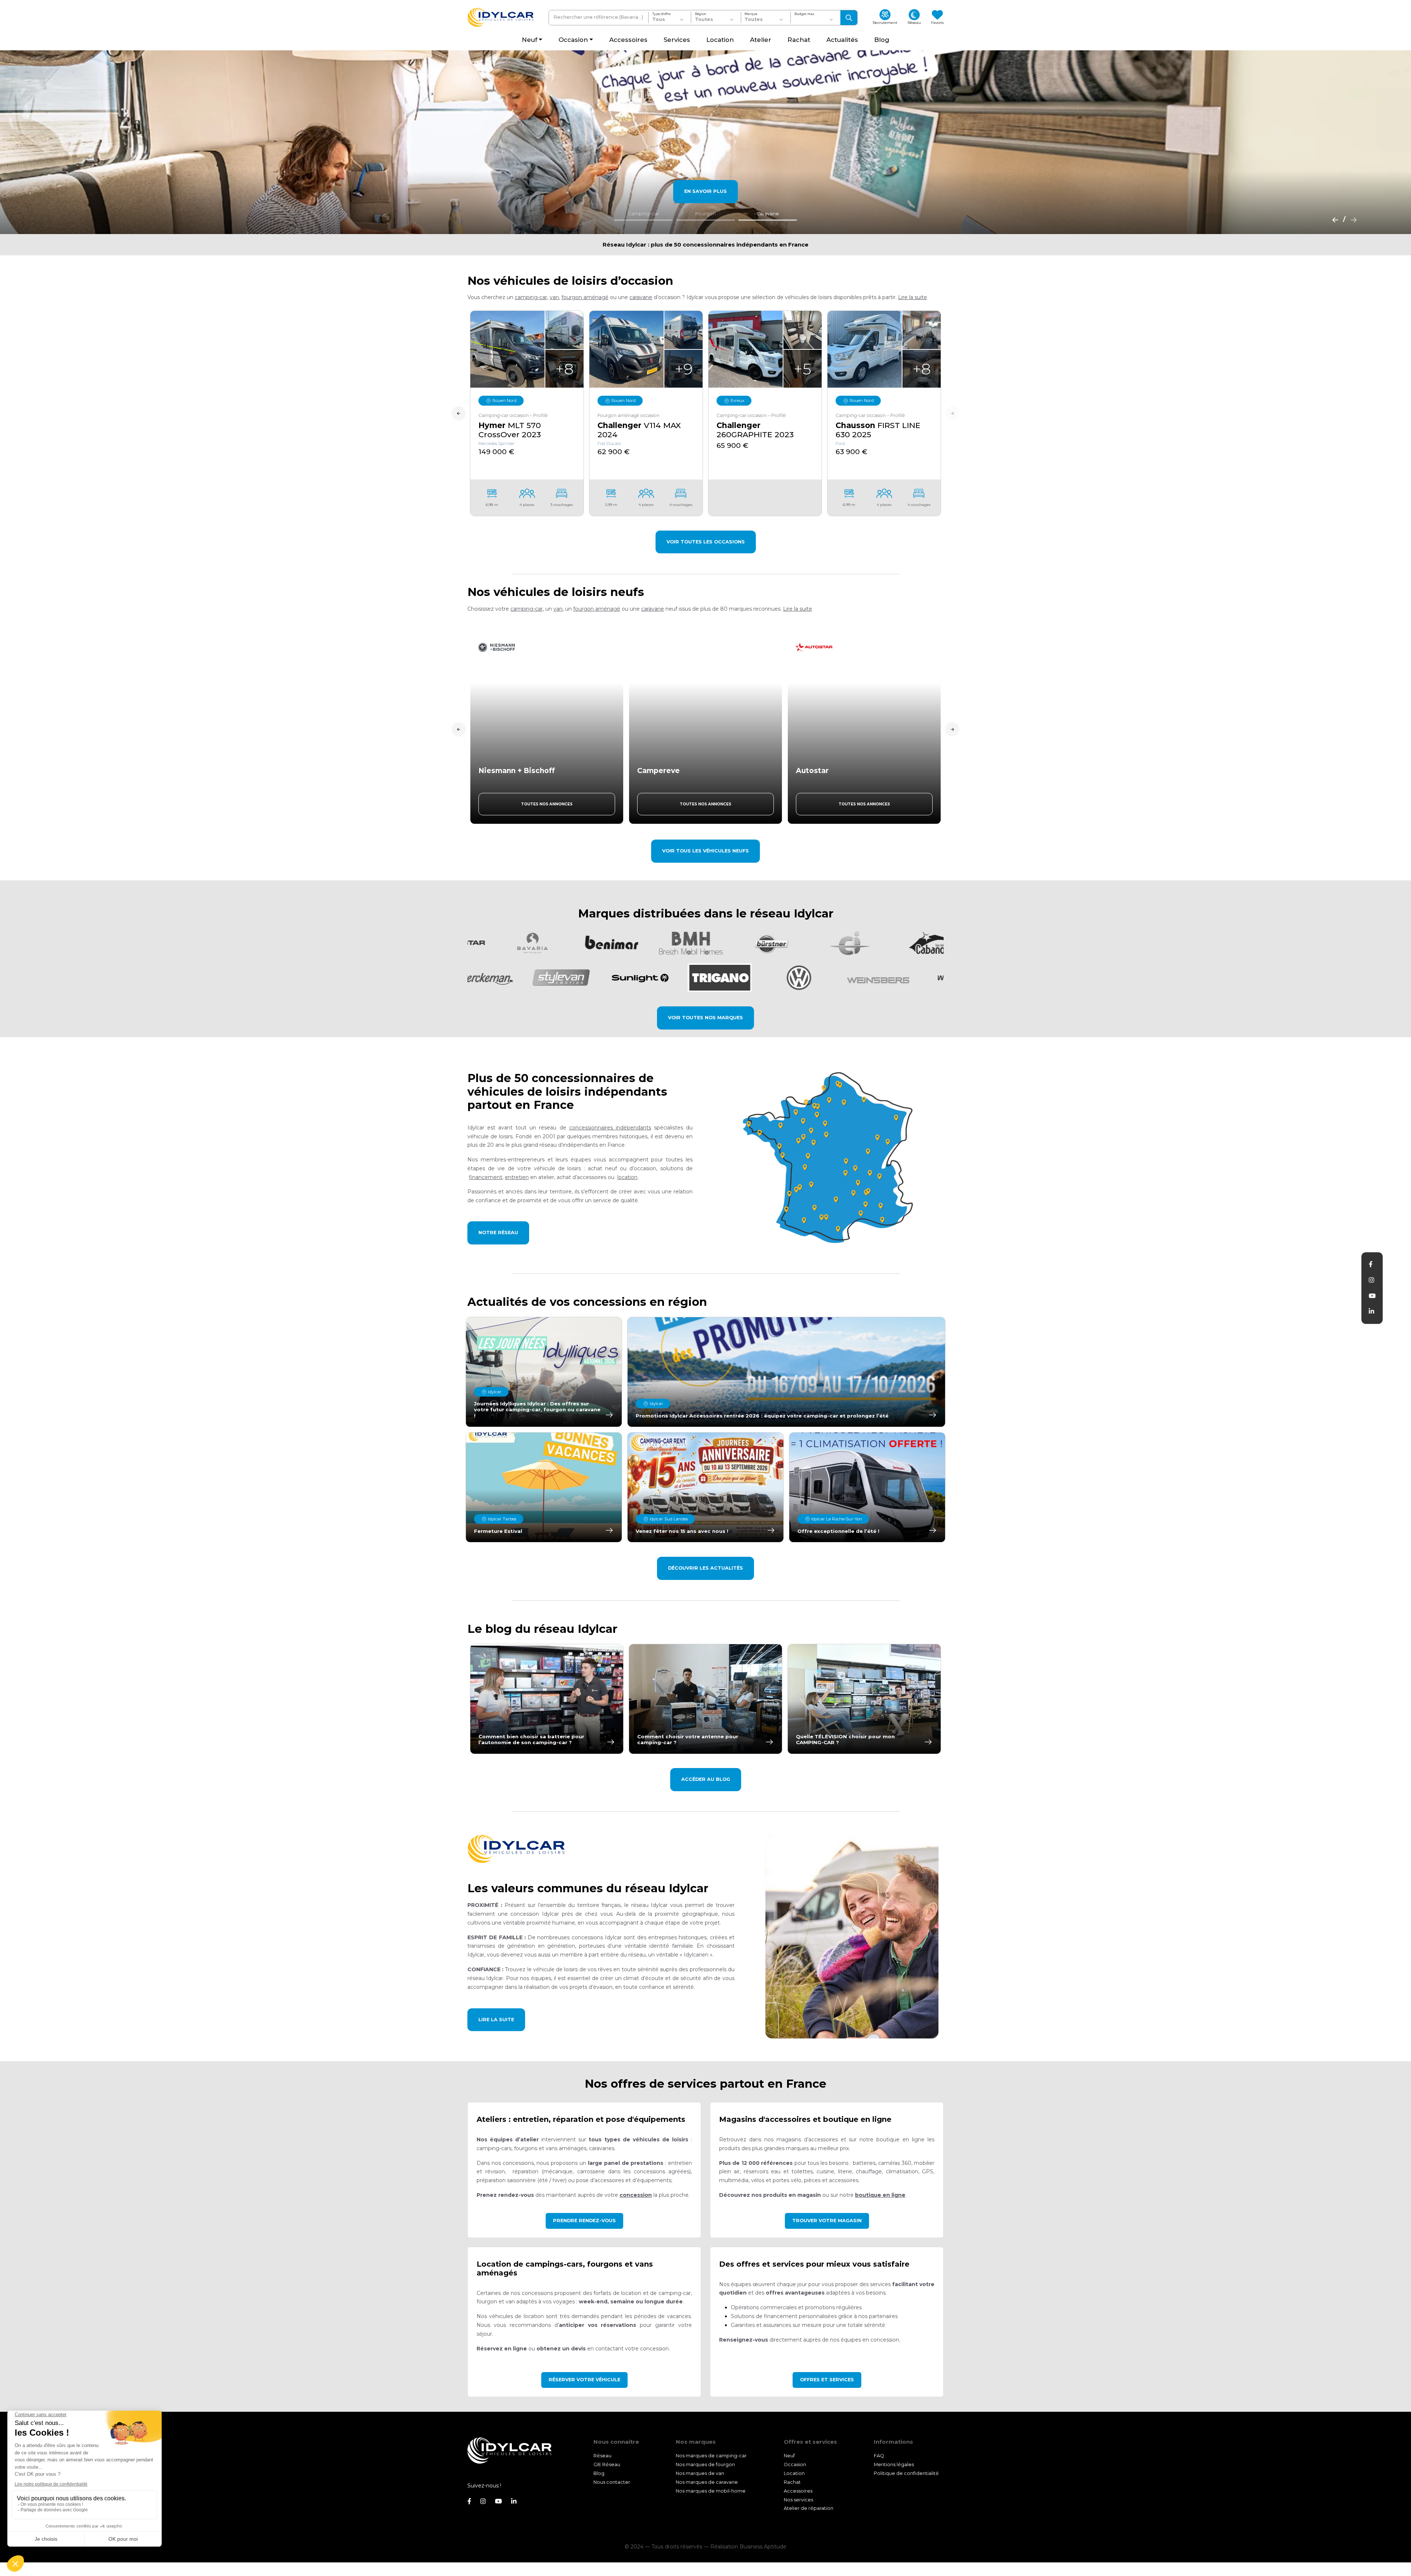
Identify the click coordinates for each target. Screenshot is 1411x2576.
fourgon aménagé (585, 297)
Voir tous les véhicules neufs (705, 851)
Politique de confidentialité (906, 2473)
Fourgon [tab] (705, 214)
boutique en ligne (880, 2195)
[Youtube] (1372, 1296)
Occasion (795, 2464)
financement (486, 1177)
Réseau (602, 2456)
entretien (517, 1177)
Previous (459, 414)
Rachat (792, 2482)
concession (636, 2195)
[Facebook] (1371, 1264)
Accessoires (798, 2491)
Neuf (789, 2456)
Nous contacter (612, 2482)
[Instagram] (1371, 1280)
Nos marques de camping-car (711, 2456)
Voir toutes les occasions (706, 542)
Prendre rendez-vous (584, 2221)
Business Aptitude (763, 2547)
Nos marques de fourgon (705, 2464)
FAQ (879, 2456)
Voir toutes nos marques (705, 1018)
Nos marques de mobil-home (711, 2491)
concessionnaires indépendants (610, 1128)
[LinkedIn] (1371, 1311)
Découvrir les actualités (705, 1568)
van (554, 297)
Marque (751, 14)
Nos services (798, 2500)
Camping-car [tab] (644, 214)
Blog (599, 2473)
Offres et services (827, 2380)
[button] (913, 297)
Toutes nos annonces (547, 804)
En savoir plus (705, 191)
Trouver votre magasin (827, 2221)
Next (952, 414)
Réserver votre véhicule (584, 2380)
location (627, 1177)
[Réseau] (831, 1157)
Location (794, 2473)
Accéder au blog (706, 1779)
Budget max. (805, 14)
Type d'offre (661, 14)
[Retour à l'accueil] (500, 17)
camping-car (531, 297)
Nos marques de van (700, 2473)
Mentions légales (894, 2464)
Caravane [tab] (768, 214)
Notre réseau (498, 1233)
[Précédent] (1333, 219)
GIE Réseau (607, 2464)
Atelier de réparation (809, 2509)
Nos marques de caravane (707, 2482)
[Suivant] (1351, 219)
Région (701, 14)
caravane (641, 297)
